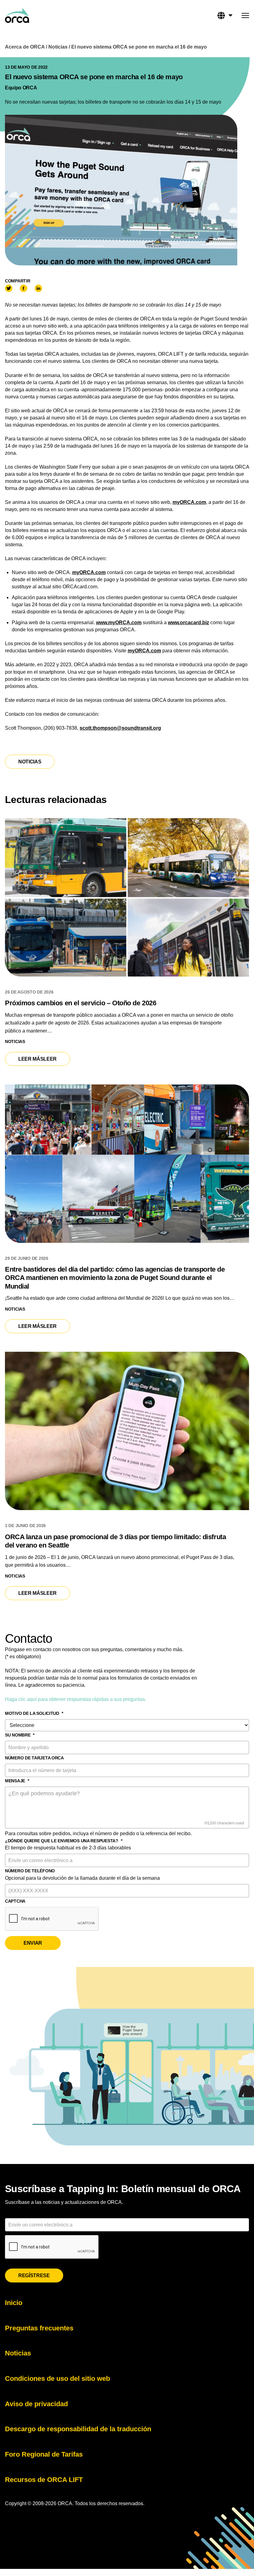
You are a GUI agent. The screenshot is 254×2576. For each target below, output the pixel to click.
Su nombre (20, 1735)
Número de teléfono (30, 1871)
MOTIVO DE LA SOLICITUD (34, 1713)
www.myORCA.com (119, 623)
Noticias (58, 47)
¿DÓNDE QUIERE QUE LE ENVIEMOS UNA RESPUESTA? (63, 1841)
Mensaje (17, 1781)
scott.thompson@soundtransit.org (120, 728)
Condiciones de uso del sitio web (57, 2379)
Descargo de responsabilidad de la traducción (78, 2429)
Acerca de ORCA (25, 47)
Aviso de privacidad (36, 2404)
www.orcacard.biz (188, 623)
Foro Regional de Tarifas (44, 2454)
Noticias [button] (30, 762)
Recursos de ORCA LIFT (44, 2480)
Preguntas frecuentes (39, 2328)
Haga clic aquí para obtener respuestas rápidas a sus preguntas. (76, 1699)
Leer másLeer (43, 1059)
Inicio (14, 2303)
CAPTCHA (15, 1901)
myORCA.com (189, 502)
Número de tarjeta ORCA (34, 1758)
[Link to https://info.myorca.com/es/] (17, 15)
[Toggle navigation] (245, 16)
